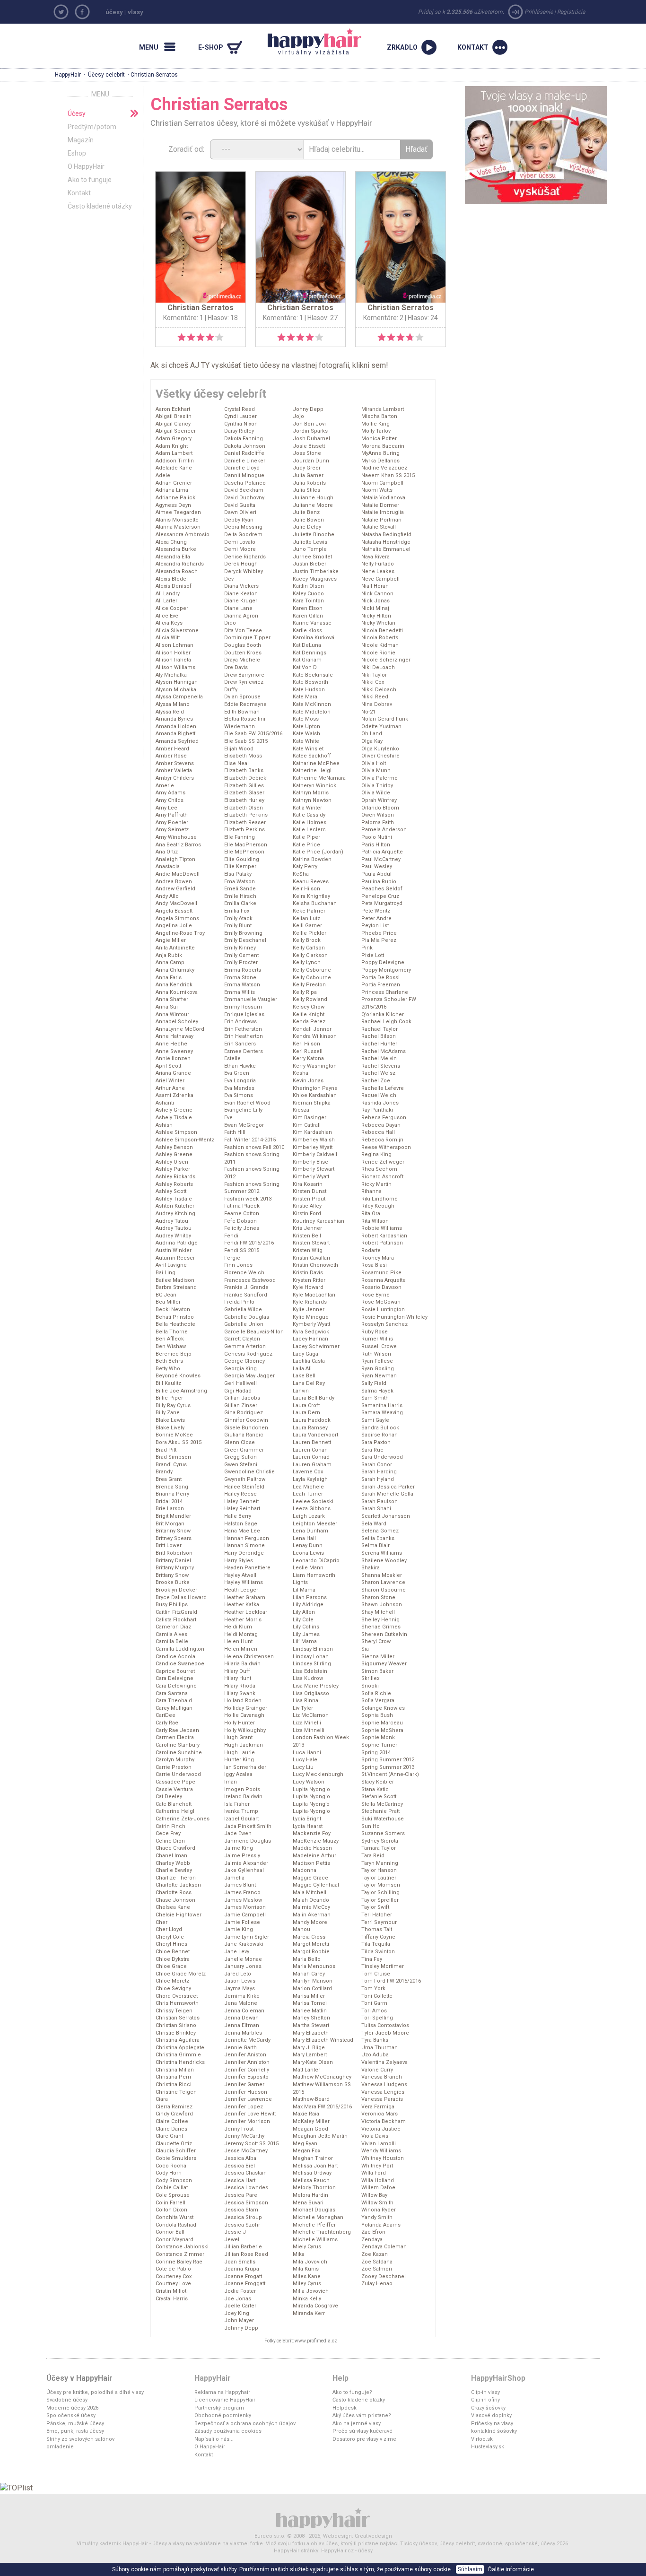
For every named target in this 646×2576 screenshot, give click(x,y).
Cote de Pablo (173, 2269)
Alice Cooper (172, 608)
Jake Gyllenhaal (244, 1870)
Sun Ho (371, 1826)
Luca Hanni (307, 1753)
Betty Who (168, 1369)
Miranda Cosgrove (315, 2306)
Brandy (164, 1472)
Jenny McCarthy (244, 2136)
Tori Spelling (377, 2018)
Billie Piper (169, 1398)
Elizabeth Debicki (246, 778)
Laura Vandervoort (315, 1435)
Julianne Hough (313, 498)
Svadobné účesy (67, 2400)
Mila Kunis (306, 2269)
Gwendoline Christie (249, 1472)
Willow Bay (374, 2195)
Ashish (164, 1125)
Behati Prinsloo (175, 1317)
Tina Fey (372, 1959)
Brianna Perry (172, 1494)
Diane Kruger (241, 601)
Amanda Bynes (174, 719)
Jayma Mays (240, 1989)
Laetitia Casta (309, 1361)
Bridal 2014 (169, 1501)
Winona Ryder (379, 2210)
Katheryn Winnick (314, 786)
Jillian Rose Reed (246, 2254)
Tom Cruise (376, 1974)
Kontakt (79, 193)
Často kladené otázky (100, 206)
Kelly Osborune (312, 970)
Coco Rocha (171, 2166)
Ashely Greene (174, 1110)
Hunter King (239, 1760)
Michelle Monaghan (318, 2217)
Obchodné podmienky (223, 2415)
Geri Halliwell (240, 1383)
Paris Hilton (376, 845)
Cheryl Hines (171, 1944)
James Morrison (245, 1907)
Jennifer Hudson (246, 2092)
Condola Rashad (176, 2225)
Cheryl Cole (170, 1937)
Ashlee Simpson (176, 1132)
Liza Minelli (307, 1723)
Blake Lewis (170, 1420)
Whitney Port (377, 2166)
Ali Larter (166, 601)
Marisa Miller (309, 1996)
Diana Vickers (241, 586)
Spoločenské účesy (71, 2415)
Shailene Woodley (384, 1561)
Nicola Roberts (380, 638)
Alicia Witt (168, 638)
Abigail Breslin (174, 416)
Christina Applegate (180, 2048)
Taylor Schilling (380, 1893)
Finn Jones (238, 1265)
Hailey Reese (240, 1494)
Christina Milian (175, 2070)
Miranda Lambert (383, 409)
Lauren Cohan (310, 1450)
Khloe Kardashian (315, 1095)
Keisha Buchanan (315, 903)
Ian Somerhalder (245, 1767)
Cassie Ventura (174, 1789)
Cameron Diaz (173, 1627)
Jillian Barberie (243, 2247)
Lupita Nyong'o (311, 1797)
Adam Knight (172, 446)
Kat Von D (305, 667)
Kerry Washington (315, 1066)
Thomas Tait (377, 1929)
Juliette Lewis (310, 542)
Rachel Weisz (378, 1073)
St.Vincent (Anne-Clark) (390, 1774)
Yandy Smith (377, 2217)
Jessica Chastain (245, 2173)
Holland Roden (243, 1701)
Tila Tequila (376, 1944)
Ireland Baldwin (243, 1797)
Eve (228, 1118)
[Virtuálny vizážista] (536, 144)
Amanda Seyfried (177, 741)
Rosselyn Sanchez (384, 1324)
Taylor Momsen (381, 1885)
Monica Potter (379, 439)
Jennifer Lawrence (248, 2099)
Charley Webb (173, 1863)
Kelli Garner (307, 926)
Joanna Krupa (242, 2269)
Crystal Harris (172, 2299)
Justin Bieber (310, 564)
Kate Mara (305, 697)
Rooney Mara (378, 1258)
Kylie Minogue (311, 1317)
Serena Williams (382, 1553)
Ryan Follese (377, 1361)
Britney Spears (174, 1538)
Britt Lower (169, 1545)
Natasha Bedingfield (386, 535)
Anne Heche (171, 1044)
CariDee (166, 1715)
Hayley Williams (244, 1582)
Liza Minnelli (309, 1730)
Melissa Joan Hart (315, 2166)
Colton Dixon (171, 2210)
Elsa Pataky (238, 874)
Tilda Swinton (378, 1952)
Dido (230, 623)
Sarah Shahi (376, 1509)
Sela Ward (374, 1524)
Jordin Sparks (310, 431)
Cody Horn (169, 2173)
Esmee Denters (244, 1051)
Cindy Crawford (174, 2114)
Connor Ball (170, 2232)
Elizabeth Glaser (244, 793)
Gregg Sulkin (240, 1457)
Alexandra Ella (173, 557)
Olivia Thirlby (377, 786)
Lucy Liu (303, 1767)
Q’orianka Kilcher (383, 1014)
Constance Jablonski (182, 2247)
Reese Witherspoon (386, 1147)
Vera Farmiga (378, 2107)
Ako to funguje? (352, 2392)
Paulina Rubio (379, 882)
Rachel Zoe (376, 1081)
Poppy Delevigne (383, 962)
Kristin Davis (308, 1273)
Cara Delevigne (175, 1678)
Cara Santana (172, 1693)
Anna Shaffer (172, 999)
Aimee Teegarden (178, 512)
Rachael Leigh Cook (386, 1022)
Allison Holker (173, 653)
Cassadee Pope (175, 1782)
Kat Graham (307, 660)
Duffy (231, 690)
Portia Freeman (381, 985)
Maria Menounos (314, 1966)
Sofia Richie (376, 1693)
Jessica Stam (241, 2210)
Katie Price (306, 845)
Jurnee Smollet (312, 557)
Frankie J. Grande (246, 1287)
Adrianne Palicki (176, 498)
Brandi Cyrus (171, 1465)
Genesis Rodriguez (248, 1354)
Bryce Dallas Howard (181, 1597)
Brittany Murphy (175, 1568)
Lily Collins (306, 1627)
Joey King (237, 2313)
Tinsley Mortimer (383, 1966)
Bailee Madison (175, 1280)
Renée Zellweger (383, 1162)
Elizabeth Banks (244, 770)
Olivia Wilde (376, 793)
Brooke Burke (173, 1582)
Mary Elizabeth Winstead (323, 2040)
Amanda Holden (176, 727)
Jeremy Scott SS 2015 (251, 2144)
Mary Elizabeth (311, 2033)
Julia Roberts (309, 483)
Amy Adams (170, 793)
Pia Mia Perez (379, 940)
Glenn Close (240, 1442)
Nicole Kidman (380, 645)
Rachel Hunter (379, 1044)
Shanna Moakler (382, 1575)
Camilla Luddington (180, 1649)
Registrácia (571, 12)
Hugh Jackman (244, 1745)
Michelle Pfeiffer (314, 2225)
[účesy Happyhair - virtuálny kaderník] (323, 2517)
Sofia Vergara (378, 1701)
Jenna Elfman (242, 2025)
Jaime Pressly (242, 1856)
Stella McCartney (382, 1804)
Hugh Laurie (240, 1753)
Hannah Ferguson (247, 1538)
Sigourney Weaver (384, 1664)
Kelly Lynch (307, 962)
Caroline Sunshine (179, 1753)
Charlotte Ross (174, 1893)
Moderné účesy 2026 (72, 2408)
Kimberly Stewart (314, 1169)
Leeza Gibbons (312, 1509)
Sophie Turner (379, 1745)
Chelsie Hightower (179, 1915)
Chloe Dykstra (173, 1959)
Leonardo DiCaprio (316, 1561)
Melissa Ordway (312, 2173)
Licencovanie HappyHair (225, 2400)
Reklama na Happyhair (222, 2392)
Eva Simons (239, 1095)
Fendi (231, 1236)
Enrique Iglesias (244, 1014)
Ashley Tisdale (174, 1199)
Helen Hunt (238, 1641)
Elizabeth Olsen (244, 808)
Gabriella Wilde (243, 1310)
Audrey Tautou (174, 1228)
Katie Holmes (310, 822)
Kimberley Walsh (314, 1140)
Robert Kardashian (384, 1236)
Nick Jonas (375, 601)
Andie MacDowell (178, 874)
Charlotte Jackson (178, 1885)
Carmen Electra (175, 1737)
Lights (300, 1582)
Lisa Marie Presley (316, 1686)
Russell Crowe (379, 1346)
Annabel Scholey (177, 1022)
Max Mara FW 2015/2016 (322, 2107)
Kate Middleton (312, 712)
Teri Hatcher (377, 1915)
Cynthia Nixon (241, 424)
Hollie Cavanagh (244, 1715)
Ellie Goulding (242, 859)
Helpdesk (345, 2408)
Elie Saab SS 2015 (246, 741)
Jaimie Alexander (246, 1863)
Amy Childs (170, 800)
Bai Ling (166, 1273)
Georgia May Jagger (249, 1376)
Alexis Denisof (174, 586)
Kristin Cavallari (311, 1258)
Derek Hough (241, 564)
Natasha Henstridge (386, 542)
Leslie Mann (308, 1568)
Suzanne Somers (383, 1833)
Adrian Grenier (174, 483)
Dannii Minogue (244, 475)
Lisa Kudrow (308, 1678)
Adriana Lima (172, 490)
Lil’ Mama (305, 1641)
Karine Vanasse (312, 623)
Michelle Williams (315, 2240)
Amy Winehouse (176, 837)
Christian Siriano (176, 2025)
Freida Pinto (239, 1302)
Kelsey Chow (309, 1007)
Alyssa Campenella (179, 697)
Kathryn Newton (312, 800)
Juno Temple (310, 549)
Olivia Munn (376, 770)
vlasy (135, 12)
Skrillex (370, 1678)
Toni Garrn (374, 2003)
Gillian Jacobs (242, 1398)
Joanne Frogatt (243, 2276)
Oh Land (372, 734)
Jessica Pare (241, 2195)
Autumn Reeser (175, 1258)
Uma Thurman (380, 2048)
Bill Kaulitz (168, 1383)
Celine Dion (170, 1841)
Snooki (370, 1686)
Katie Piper (306, 837)
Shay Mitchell (378, 1612)
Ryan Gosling (378, 1369)
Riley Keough (378, 1206)
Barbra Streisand (176, 1287)
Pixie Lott (373, 955)
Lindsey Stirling (312, 1664)
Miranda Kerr (309, 2313)
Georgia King (240, 1369)
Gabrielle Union (244, 1324)
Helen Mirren (241, 1649)
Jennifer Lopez (244, 2107)
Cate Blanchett (174, 1804)
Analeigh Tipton (175, 859)
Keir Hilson (306, 889)
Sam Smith (375, 1398)
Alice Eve (167, 616)
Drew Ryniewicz (244, 682)
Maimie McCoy (311, 1907)
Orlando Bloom (380, 808)
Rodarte (371, 1250)
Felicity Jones (242, 1228)
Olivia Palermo (380, 778)
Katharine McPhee (316, 763)
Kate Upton (306, 727)
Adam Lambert (174, 453)
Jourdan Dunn (311, 461)
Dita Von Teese (243, 631)
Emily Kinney (240, 948)
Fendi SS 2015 (242, 1250)
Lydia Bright (307, 1819)
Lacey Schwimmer (316, 1346)
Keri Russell (308, 1051)
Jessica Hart (240, 2180)
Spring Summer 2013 (388, 1767)
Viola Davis (375, 2136)
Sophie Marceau (382, 1723)
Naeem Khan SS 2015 (388, 475)
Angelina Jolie (174, 926)
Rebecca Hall (378, 1132)
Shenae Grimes (381, 1627)
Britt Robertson (174, 1553)
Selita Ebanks (378, 1538)
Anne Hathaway (175, 1036)
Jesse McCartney (246, 2151)
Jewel (232, 2240)
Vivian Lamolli (379, 2144)
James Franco (242, 1893)
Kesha (301, 1073)
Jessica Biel (240, 2166)
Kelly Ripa (305, 992)
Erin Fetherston (243, 1029)
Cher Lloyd (169, 1929)
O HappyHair (86, 166)
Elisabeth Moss (243, 756)
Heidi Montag (241, 1634)
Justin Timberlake (316, 571)
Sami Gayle (375, 1420)
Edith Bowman (242, 712)
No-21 (368, 712)
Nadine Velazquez (384, 468)
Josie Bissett (309, 446)
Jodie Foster (240, 2291)
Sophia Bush (377, 1715)
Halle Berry (238, 1516)
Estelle (232, 1058)
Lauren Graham (312, 1465)
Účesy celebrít (106, 75)
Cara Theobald (174, 1701)
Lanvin (301, 1391)
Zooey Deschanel (384, 2276)
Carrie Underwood (178, 1774)
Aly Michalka (171, 675)
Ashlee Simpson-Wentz (185, 1140)
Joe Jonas (238, 2299)
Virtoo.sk (482, 2439)
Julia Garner (308, 475)
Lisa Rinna (306, 1701)
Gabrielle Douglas (247, 1317)
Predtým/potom (92, 127)
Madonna (305, 1870)
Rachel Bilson (379, 1036)
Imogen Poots (242, 1789)
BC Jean (166, 1295)
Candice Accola (175, 1657)
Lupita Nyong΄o (311, 1789)
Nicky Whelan (378, 623)
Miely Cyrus (307, 2247)
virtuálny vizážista (309, 42)
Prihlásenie (539, 12)
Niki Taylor (374, 675)
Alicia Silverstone (177, 631)
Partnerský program (219, 2408)
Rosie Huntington (383, 1310)
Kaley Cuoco (308, 594)
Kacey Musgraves (315, 579)
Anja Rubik (169, 955)
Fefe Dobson (240, 1221)
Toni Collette (377, 1996)
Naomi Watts (377, 490)
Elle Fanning (240, 837)
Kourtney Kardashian (319, 1221)
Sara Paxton (376, 1442)
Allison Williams (175, 667)
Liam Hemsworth (314, 1575)
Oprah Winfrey (379, 800)
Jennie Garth (240, 2048)
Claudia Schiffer (176, 2151)
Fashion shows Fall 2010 (254, 1147)
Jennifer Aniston (245, 2055)
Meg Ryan (305, 2144)
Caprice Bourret (175, 1671)
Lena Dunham (310, 1531)
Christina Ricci (174, 2084)
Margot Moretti (311, 1944)
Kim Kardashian (312, 1132)
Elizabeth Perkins (246, 815)
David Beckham (244, 490)
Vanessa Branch (382, 2077)
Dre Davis (236, 667)
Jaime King (239, 1848)
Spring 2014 (376, 1753)
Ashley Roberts (174, 1184)
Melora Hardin (310, 2195)
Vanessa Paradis (382, 2099)
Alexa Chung (171, 542)
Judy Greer (307, 468)
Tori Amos (374, 2011)
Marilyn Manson (313, 1981)
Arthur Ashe (170, 1088)
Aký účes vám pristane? (362, 2415)
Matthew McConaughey (322, 2077)
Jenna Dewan (241, 2018)
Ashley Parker (173, 1169)
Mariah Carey (309, 1974)
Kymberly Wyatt (311, 1324)
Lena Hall (304, 1538)
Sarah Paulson (380, 1501)
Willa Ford (374, 2173)
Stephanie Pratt (380, 1811)
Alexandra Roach (177, 571)
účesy (114, 12)
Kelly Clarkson (310, 955)
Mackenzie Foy (312, 1833)
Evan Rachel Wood (247, 1103)
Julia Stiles (306, 490)
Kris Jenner (307, 1228)
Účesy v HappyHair (79, 2378)
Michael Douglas (314, 2210)
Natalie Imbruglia (383, 512)
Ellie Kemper (240, 866)
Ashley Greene (174, 1154)
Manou (301, 1929)
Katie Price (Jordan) (318, 852)
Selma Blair (375, 1545)
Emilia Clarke (240, 903)
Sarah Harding (379, 1472)
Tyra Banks (375, 2040)
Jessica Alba (240, 2158)
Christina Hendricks (180, 2062)
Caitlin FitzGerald (176, 1612)
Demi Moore (240, 549)
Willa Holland (378, 2180)
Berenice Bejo (174, 1354)
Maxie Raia (306, 2114)
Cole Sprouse (173, 2195)
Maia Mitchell (310, 1893)
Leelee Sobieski (313, 1501)
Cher (161, 1922)
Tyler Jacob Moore (385, 2033)
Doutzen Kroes (243, 653)
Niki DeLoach (378, 667)
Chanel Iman (171, 1856)
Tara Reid (373, 1856)
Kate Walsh (306, 734)
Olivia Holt (374, 763)
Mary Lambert (310, 2055)
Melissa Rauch (311, 2180)
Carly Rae (167, 1723)
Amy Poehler (172, 822)
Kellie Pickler (310, 933)
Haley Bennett (241, 1501)
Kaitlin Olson (308, 586)
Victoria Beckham (384, 2121)
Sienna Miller (378, 1657)
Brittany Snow (172, 1575)
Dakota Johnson (245, 446)
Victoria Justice (381, 2129)
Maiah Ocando (311, 1900)
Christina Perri (173, 2077)
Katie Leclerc (309, 830)
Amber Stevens (175, 763)
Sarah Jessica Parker (388, 1487)
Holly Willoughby (245, 1730)
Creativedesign (373, 2536)
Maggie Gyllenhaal (316, 1885)
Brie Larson (170, 1509)
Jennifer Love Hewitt (250, 2114)
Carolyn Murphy (175, 1760)
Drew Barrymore (244, 675)
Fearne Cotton (242, 1214)
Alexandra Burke (176, 549)
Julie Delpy (307, 527)
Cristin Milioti (172, 2291)
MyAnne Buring (380, 453)
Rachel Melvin (379, 1058)
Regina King (376, 1154)
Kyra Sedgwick (311, 1332)
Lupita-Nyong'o (311, 1811)
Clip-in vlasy (485, 2392)
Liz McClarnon (311, 1715)
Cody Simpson (174, 2180)
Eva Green (237, 1073)
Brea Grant (169, 1479)
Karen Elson (308, 608)
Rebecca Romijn (382, 1140)
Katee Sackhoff (312, 756)
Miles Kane (307, 2276)
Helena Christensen (249, 1657)
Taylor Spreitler (380, 1900)
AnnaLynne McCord (180, 1029)
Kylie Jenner (309, 1310)
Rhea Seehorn (379, 1169)
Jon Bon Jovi (309, 424)
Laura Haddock (312, 1420)
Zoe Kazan (375, 2254)
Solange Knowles (383, 1708)
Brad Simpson (173, 1457)
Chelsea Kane (173, 1907)
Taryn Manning (380, 1863)
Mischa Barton (379, 416)
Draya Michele (242, 660)
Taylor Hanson (379, 1870)
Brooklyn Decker (176, 1590)
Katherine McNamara (319, 778)
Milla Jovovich (311, 2291)
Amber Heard (172, 749)
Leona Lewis (308, 1553)
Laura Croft (306, 1405)
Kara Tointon (308, 601)
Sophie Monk (378, 1737)
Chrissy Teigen (174, 2011)
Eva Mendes (239, 1088)
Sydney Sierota (380, 1841)
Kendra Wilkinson (315, 1036)
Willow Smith (377, 2203)
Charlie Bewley (174, 1870)
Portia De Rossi (380, 978)
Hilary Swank (240, 1693)
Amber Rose (171, 756)
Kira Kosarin (308, 1184)
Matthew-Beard (311, 2099)
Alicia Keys (169, 623)
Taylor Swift (375, 1907)
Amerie (165, 786)
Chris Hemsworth (177, 2003)
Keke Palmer (309, 911)
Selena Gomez (380, 1531)
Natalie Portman (381, 520)
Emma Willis (240, 992)
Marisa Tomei (310, 2003)
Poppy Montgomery (386, 970)
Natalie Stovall (379, 527)
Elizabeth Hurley (244, 800)
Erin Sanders (240, 1044)
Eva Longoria (240, 1081)
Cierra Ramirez (174, 2107)
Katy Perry (305, 866)
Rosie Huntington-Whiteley (394, 1317)
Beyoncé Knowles (178, 1376)
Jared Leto (238, 1974)
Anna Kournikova (177, 992)
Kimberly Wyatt (311, 1177)
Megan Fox (306, 2151)
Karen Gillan (308, 616)
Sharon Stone (378, 1597)
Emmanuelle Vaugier (251, 999)
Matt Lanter (306, 2070)
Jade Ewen (238, 1833)
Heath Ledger (241, 1590)
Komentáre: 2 (383, 318)
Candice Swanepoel (181, 1664)
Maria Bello (307, 1959)
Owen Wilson (378, 815)
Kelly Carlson (309, 948)
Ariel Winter (170, 1081)
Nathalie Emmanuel (386, 549)
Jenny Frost (239, 2129)
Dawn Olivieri (240, 512)
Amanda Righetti (176, 734)
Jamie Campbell (245, 1915)
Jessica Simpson (246, 2203)
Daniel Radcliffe (244, 453)
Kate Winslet (308, 749)
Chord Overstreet (177, 1996)
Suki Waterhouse (383, 1819)
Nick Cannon (377, 594)
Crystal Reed (240, 409)
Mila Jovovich (310, 2262)
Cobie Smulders (176, 2158)
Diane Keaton (241, 594)
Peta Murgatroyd (382, 903)
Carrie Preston (174, 1767)
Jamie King (239, 1929)
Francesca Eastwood (250, 1280)
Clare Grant (169, 2136)
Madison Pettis (311, 1863)
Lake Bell (304, 1376)
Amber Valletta (174, 770)
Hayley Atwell (240, 1575)
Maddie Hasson (312, 1848)
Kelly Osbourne (312, 978)
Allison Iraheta (173, 660)
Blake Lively (170, 1428)
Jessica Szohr (242, 2225)
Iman (231, 1782)
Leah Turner (308, 1494)
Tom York (373, 1989)
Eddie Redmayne (245, 704)
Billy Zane (168, 1413)
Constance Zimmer (180, 2254)
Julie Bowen (308, 520)
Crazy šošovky (488, 2408)
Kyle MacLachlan (314, 1295)
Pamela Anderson (384, 830)
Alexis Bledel (172, 579)
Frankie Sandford (246, 1295)
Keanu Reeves (311, 882)
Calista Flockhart (176, 1620)
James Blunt (240, 1885)
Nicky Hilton (376, 616)
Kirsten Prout (309, 1199)
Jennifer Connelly (247, 2070)
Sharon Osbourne (384, 1590)
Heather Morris (243, 1620)
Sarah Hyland (378, 1479)
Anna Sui (167, 1007)
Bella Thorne (172, 1332)
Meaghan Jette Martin (320, 2136)
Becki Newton (173, 1310)
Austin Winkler (174, 1250)
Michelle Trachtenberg (322, 2232)
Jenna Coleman (244, 2011)
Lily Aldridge (308, 1605)
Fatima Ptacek (242, 1206)
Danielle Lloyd (242, 468)
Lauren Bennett (312, 1442)
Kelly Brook (307, 940)
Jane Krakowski (244, 1944)
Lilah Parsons (310, 1597)
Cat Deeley (169, 1797)
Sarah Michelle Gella (387, 1494)
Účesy (77, 113)
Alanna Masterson (178, 527)
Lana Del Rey (309, 1383)
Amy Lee (166, 808)
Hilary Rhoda (240, 1686)
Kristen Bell (307, 1236)
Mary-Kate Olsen (313, 2062)
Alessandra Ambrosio (183, 535)
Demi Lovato (240, 542)
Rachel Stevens (381, 1066)
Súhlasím (470, 2569)
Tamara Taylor (379, 1848)
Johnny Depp (241, 2328)
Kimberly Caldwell (315, 1154)
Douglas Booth (243, 645)
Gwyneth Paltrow (245, 1479)
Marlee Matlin (310, 2011)
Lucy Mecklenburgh (318, 1774)
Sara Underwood (382, 1457)
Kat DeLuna (307, 645)
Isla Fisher (237, 1804)
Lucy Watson (309, 1782)
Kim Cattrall (307, 1125)
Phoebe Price (379, 933)
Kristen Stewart (311, 1243)
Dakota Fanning (244, 439)
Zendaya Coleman (384, 2247)
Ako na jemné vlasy (357, 2424)
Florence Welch (244, 1273)
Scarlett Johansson (386, 1516)
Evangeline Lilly (243, 1110)
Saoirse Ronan (380, 1435)
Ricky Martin (376, 1184)
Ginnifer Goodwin (246, 1420)
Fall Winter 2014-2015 (250, 1140)
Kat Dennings (310, 653)
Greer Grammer (244, 1450)
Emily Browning (243, 933)
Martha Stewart (311, 2025)
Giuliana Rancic (244, 1435)
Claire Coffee (172, 2121)
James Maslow (243, 1900)
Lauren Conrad (311, 1457)
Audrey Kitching (175, 1214)
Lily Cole (303, 1620)
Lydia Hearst (308, 1826)
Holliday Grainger (246, 1708)
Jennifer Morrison (247, 2121)
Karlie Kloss (307, 631)
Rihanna (371, 1191)
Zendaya (372, 2240)
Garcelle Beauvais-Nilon (254, 1332)
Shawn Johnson (382, 1605)
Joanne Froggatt (245, 2284)
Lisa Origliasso (311, 1693)
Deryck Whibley (244, 571)
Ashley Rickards (175, 1177)
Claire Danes (171, 2129)
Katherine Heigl (312, 770)
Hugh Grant (238, 1737)
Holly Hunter (240, 1723)
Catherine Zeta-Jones (183, 1819)
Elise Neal (236, 763)
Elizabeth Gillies (244, 786)
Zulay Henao (377, 2284)
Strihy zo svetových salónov (80, 2439)
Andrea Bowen (174, 882)
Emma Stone (240, 978)
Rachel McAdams (384, 1051)
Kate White (306, 741)
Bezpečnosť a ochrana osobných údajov (245, 2424)
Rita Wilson (375, 1221)
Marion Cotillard (312, 1989)
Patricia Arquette (382, 852)
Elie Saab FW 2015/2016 (253, 734)
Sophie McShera (382, 1730)
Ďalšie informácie (511, 2569)
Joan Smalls (240, 2262)
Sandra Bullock (380, 1428)
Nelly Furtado (378, 564)
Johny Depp (308, 409)
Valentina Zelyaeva (384, 2062)
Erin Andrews (240, 1022)
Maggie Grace (310, 1878)
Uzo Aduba (375, 2055)
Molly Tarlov (376, 431)
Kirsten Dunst (310, 1191)
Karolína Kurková (314, 638)
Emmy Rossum (243, 1007)
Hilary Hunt (238, 1678)
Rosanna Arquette (384, 1280)
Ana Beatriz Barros (178, 845)
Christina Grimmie (178, 2055)
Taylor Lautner (379, 1878)
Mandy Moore (310, 1922)
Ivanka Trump (241, 1811)
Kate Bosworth (310, 682)
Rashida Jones (380, 1103)
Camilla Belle (172, 1641)
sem (379, 365)
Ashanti (165, 1103)
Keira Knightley (311, 896)
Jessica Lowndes (246, 2188)
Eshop (77, 153)
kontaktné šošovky (494, 2431)
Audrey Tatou (172, 1221)
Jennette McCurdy (247, 2040)
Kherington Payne (315, 1088)
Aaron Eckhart (173, 409)
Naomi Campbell (382, 483)
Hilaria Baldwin (242, 1664)
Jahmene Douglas (248, 1841)
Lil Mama (304, 1590)
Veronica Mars (380, 2114)
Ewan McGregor (244, 1125)
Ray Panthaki (377, 1110)
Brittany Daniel (173, 1561)
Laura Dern (306, 1413)
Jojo (298, 416)
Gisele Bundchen (246, 1428)
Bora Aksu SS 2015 (179, 1442)
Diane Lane (238, 608)
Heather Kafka (242, 1605)
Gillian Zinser (241, 1405)
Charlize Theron (176, 1878)
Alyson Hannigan (177, 682)
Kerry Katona (308, 1058)
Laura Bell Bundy (314, 1398)
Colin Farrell (170, 2203)
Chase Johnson (175, 1900)
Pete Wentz (376, 911)
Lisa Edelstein (310, 1671)
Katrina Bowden (312, 859)
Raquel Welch (379, 1095)
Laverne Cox (308, 1472)
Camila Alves (171, 1634)
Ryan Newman (379, 1376)
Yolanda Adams (381, 2225)
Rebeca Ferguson (384, 1118)
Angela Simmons (177, 918)
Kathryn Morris (311, 793)
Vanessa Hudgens (384, 2084)
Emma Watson (242, 985)
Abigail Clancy (173, 424)
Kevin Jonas (308, 1081)
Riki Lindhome (380, 1199)
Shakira (371, 1568)
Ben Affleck (170, 1339)
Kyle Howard (308, 1287)
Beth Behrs (169, 1361)
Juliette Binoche (314, 535)
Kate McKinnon (312, 704)
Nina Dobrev (377, 704)
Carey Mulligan (174, 1708)
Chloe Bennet (173, 1952)
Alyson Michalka (176, 690)
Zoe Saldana (377, 2262)
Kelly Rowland (310, 999)
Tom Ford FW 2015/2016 (391, 1981)
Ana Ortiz (167, 852)
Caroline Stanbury (178, 1745)
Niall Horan (375, 586)
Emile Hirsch (240, 896)
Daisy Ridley (239, 431)
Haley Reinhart (242, 1509)
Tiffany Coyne (378, 1937)
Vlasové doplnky (491, 2415)
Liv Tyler (303, 1708)
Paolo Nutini (377, 837)
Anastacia (168, 866)
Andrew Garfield (175, 889)
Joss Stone (307, 453)
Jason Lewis (240, 1981)
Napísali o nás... (214, 2439)
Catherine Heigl (175, 1811)
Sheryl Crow (376, 1641)
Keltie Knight (309, 1014)
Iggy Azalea (238, 1774)
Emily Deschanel (245, 940)
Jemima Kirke (242, 1996)
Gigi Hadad (238, 1391)
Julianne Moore (313, 505)
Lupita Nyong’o (311, 1804)
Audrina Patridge (177, 1243)
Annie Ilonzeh (173, 1058)
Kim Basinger (310, 1118)
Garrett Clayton (242, 1339)
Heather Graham (245, 1597)
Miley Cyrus (307, 2284)
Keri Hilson (306, 1044)
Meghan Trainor (313, 2158)
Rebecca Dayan (381, 1125)
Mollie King (375, 424)
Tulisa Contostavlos (385, 2025)
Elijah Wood (239, 749)
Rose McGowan (381, 1302)
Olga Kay (372, 741)
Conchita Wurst (175, 2217)
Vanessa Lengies (383, 2092)
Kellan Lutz (306, 918)
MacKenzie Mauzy (316, 1841)
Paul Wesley (377, 866)
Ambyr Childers (175, 778)
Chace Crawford (175, 1848)
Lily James (306, 1634)
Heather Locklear (246, 1612)
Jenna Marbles (243, 2033)
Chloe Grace (171, 1966)
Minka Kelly (307, 2299)
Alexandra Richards (180, 564)
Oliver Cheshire (380, 756)
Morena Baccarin (383, 446)
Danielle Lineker (245, 461)
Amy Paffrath (172, 815)
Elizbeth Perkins (244, 830)
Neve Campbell (380, 579)
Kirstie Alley (307, 1206)
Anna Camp (170, 962)
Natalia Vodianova (383, 498)
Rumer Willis (377, 1339)
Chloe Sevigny (173, 1989)
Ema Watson (240, 882)
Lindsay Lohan (311, 1657)
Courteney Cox (174, 2276)
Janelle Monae (243, 1959)
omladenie (60, 2447)
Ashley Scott (171, 1191)
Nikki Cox (373, 682)
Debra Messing (243, 527)
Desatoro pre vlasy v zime (364, 2439)
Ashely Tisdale (174, 1118)
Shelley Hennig (380, 1620)
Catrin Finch (170, 1826)
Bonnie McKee (174, 1435)
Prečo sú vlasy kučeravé (362, 2431)
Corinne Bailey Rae (179, 2262)
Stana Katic (375, 1789)
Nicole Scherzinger (386, 660)
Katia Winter (307, 808)
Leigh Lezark (309, 1516)
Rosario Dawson (381, 1287)
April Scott (168, 1066)
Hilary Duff (237, 1671)
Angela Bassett (174, 911)
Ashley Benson (174, 1147)
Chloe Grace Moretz (181, 1974)
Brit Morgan (170, 1524)
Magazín (81, 140)
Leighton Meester (315, 1524)
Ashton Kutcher (175, 1206)
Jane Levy (237, 1952)
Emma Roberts (243, 970)
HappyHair (68, 75)
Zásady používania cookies (228, 2431)
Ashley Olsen (172, 1162)
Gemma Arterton (245, 1346)
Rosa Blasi (374, 1265)
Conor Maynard (175, 2240)
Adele (163, 475)
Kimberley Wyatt (313, 1147)
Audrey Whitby (173, 1236)
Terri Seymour (379, 1922)
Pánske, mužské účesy (75, 2424)
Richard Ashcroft (382, 1177)
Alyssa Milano (173, 704)
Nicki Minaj (375, 608)
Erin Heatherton (244, 1036)
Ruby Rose (375, 1332)
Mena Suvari (308, 2203)
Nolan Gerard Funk (385, 719)
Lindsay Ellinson (313, 1649)
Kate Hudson (309, 690)
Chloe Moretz (172, 1981)
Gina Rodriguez (244, 1413)
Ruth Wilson (376, 1354)
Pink (367, 948)
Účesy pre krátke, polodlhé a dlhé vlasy (95, 2392)
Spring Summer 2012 (388, 1760)
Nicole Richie (378, 653)
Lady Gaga (306, 1354)
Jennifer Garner (244, 2084)
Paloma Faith (378, 822)
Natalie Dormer (380, 505)
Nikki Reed (375, 697)
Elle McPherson (244, 852)
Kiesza (301, 1110)
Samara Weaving (382, 1413)
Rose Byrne (375, 1295)
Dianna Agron (241, 616)
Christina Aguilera (178, 2040)
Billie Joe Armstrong (181, 1391)
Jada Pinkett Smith (248, 1826)
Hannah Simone (244, 1545)
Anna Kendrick (174, 985)
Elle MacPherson (246, 845)
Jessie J (235, 2232)
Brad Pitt (166, 1450)
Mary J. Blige (309, 2048)
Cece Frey (168, 1833)
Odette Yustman (381, 727)
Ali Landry (168, 594)
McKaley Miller (311, 2121)
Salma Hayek (377, 1391)
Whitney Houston (383, 2158)
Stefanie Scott (379, 1797)
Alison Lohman (175, 645)
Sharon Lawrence (383, 1582)
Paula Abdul (376, 874)
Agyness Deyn (173, 505)
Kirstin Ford (307, 1214)
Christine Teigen (176, 2092)
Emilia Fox (237, 911)
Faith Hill (235, 1132)
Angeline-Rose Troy (180, 933)
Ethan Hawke (240, 1066)
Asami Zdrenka (175, 1095)
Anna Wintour (172, 1014)
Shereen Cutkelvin (384, 1634)
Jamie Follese (242, 1922)
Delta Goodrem (243, 535)
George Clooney (244, 1361)
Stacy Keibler (378, 1782)
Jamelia (234, 1878)
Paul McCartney (381, 859)
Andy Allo (167, 896)
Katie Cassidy (309, 815)
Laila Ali (302, 1369)
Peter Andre (376, 918)
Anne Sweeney (174, 1051)
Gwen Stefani (241, 1465)
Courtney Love (173, 2284)
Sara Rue (372, 1450)
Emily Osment (241, 955)
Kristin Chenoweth (315, 1265)
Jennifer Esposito (246, 2077)
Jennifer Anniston (247, 2062)
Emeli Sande (240, 889)
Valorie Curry (377, 2070)
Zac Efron (373, 2232)
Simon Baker (377, 1671)
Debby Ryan (239, 520)
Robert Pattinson (382, 1243)
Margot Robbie (311, 1952)
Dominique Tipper (247, 638)
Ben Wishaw (171, 1346)
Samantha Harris (382, 1405)
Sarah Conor (377, 1465)
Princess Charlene (385, 992)
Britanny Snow (173, 1531)
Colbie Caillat (172, 2188)
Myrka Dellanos (380, 461)
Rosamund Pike (381, 1273)
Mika (299, 2254)
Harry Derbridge (244, 1553)
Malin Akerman (312, 1915)
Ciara (162, 2099)
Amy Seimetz (172, 830)
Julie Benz (306, 512)
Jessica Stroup (243, 2217)
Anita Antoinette (175, 948)
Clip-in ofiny (485, 2400)
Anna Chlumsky (175, 970)
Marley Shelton (311, 2018)
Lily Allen (304, 1612)
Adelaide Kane (174, 468)
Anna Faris (169, 978)
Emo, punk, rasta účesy (75, 2431)
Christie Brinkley (176, 2033)
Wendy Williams (381, 2151)
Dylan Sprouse (242, 697)
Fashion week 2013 (248, 1199)
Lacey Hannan (310, 1339)
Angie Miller (171, 940)
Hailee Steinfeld (244, 1487)
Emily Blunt (238, 926)
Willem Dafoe (378, 2188)
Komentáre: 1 (183, 318)
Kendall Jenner (312, 1029)
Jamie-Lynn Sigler (247, 1937)
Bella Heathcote (175, 1324)
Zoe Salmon (377, 2269)
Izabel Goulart (241, 1819)
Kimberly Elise (310, 1162)
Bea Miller (168, 1302)
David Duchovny (244, 498)
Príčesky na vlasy (492, 2424)
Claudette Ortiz (174, 2144)
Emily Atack (238, 918)
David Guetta (240, 505)
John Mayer (239, 2320)
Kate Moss (306, 719)
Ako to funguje (90, 180)
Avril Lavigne (171, 1265)
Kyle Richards (310, 1302)
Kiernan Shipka (312, 1103)
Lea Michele (308, 1487)
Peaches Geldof (382, 889)
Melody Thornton (314, 2188)
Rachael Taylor (380, 1029)
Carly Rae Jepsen (177, 1730)
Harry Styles (239, 1561)
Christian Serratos (178, 2018)
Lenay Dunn (308, 1545)
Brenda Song (172, 1487)
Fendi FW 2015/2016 (249, 1243)
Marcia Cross (309, 1937)
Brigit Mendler (173, 1516)
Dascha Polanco (245, 483)
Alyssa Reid (170, 712)
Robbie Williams (382, 1228)
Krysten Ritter (309, 1280)
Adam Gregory (174, 439)
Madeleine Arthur (314, 1856)
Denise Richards (245, 557)
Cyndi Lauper (240, 416)
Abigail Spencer (176, 431)
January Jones (243, 1966)
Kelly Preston (309, 985)
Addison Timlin (175, 461)
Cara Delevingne (176, 1686)
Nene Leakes (378, 571)
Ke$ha (301, 874)
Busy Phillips (172, 1605)
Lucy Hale (305, 1760)
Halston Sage (241, 1524)
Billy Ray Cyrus (173, 1405)
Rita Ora (371, 1214)
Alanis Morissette (177, 520)
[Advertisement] (536, 275)
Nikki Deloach (379, 690)
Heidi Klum (238, 1627)
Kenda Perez (309, 1022)
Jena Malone (241, 2003)
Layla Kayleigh (310, 1479)
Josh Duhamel (311, 439)
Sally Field (374, 1383)
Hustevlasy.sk (488, 2447)
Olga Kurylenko (380, 749)
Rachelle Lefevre (383, 1088)
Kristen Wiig (308, 1250)
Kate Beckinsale (313, 675)
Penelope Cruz (380, 896)
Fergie (232, 1258)
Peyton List (375, 926)
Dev (229, 579)
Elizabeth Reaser (245, 822)
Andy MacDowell (176, 903)
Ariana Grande (173, 1073)
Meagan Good (310, 2129)
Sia (365, 1649)
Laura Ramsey (310, 1428)
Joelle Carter (240, 2306)
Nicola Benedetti (382, 631)
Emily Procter (241, 962)
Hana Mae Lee (242, 1531)
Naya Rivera (375, 557)
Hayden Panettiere (247, 1568)
